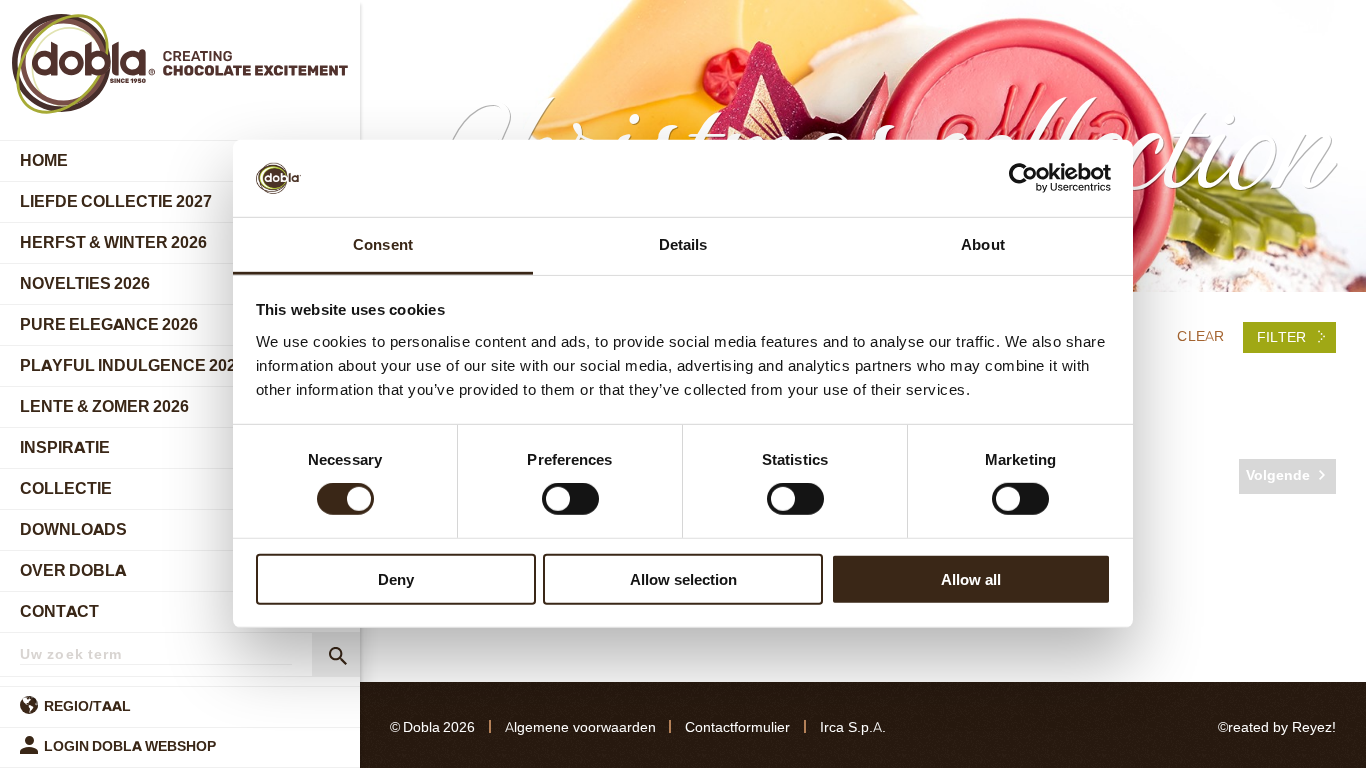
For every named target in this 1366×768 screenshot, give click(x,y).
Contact (59, 611)
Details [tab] (683, 244)
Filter (1284, 337)
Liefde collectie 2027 (116, 201)
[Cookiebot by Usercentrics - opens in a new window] (1023, 178)
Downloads (73, 529)
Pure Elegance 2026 (109, 324)
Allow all (971, 578)
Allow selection (683, 578)
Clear (1200, 336)
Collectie (66, 488)
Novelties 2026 (85, 283)
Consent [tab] (383, 244)
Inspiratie (65, 447)
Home (44, 160)
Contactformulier (737, 727)
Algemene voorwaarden (580, 727)
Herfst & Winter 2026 (113, 242)
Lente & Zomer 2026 (104, 406)
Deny (396, 578)
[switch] (570, 499)
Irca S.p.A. (853, 727)
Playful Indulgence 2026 (132, 365)
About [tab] (983, 244)
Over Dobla (73, 570)
